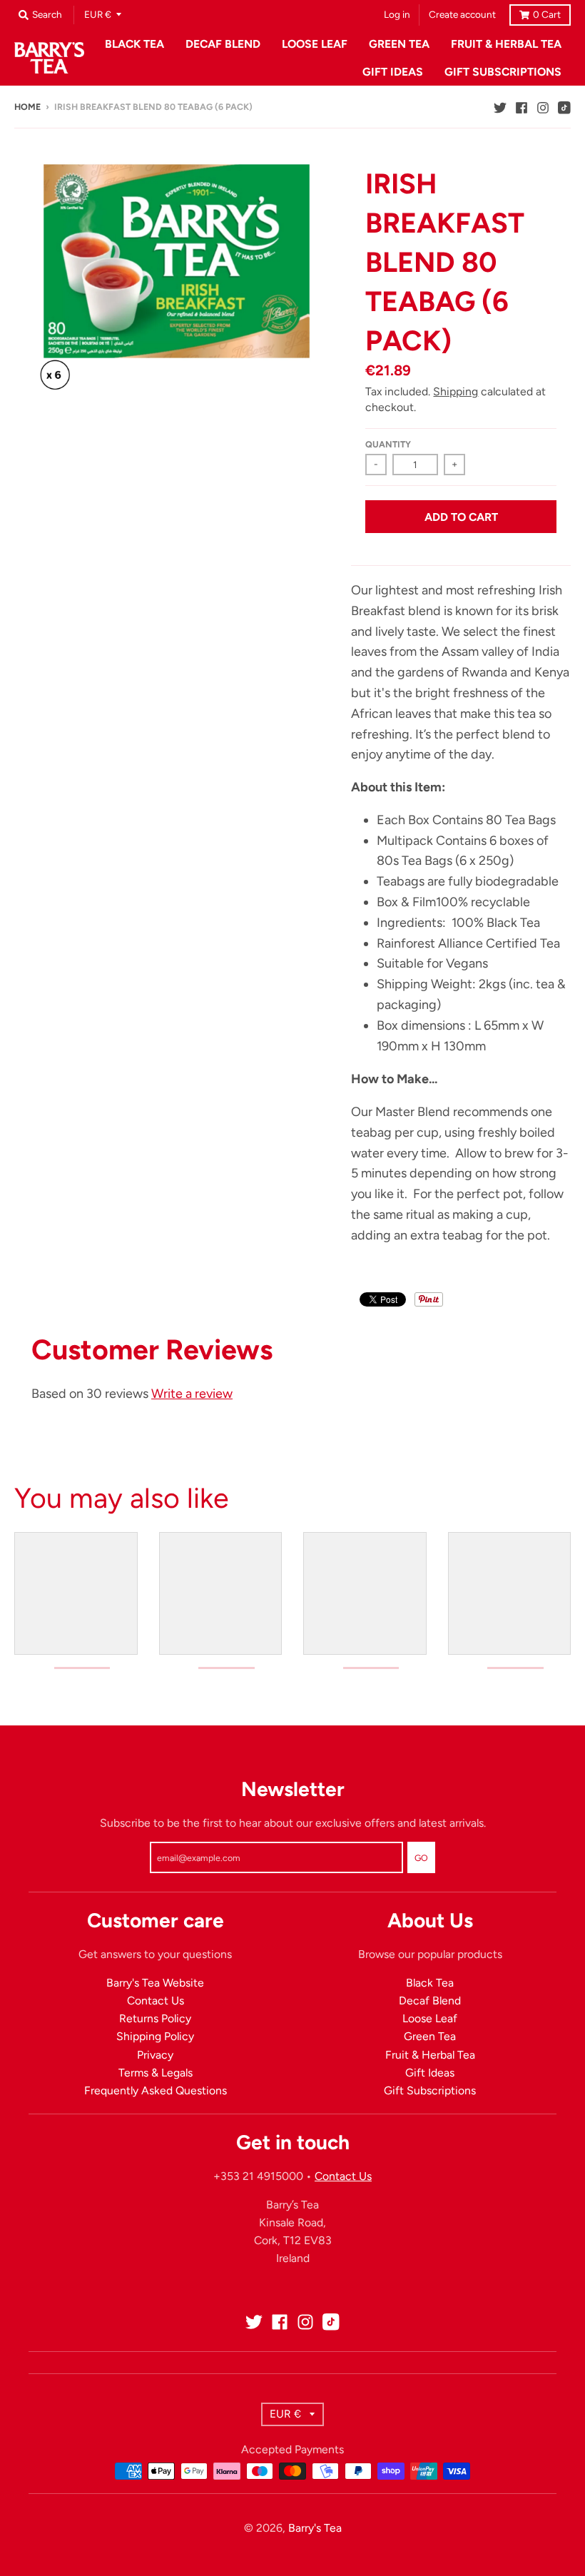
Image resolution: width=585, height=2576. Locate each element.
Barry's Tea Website (155, 1983)
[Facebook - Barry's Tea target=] (522, 106)
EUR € (98, 14)
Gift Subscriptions (430, 2090)
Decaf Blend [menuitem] (223, 44)
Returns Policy (155, 2018)
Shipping (456, 391)
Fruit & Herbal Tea (430, 2055)
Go (421, 1858)
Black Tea (430, 1983)
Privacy (155, 2055)
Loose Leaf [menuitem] (315, 44)
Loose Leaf (430, 2018)
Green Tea (430, 2036)
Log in (397, 14)
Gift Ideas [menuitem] (393, 72)
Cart (547, 14)
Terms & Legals (156, 2073)
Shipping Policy (155, 2036)
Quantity (388, 444)
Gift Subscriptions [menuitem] (503, 72)
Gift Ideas (430, 2073)
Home (27, 107)
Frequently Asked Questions (156, 2090)
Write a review (192, 1394)
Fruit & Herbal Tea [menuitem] (506, 44)
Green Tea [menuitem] (399, 44)
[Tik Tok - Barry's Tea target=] (564, 106)
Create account (462, 14)
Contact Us (156, 2001)
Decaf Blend (430, 2001)
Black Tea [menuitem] (134, 44)
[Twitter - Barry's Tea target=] (500, 106)
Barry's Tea (315, 2528)
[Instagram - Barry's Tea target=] (543, 106)
